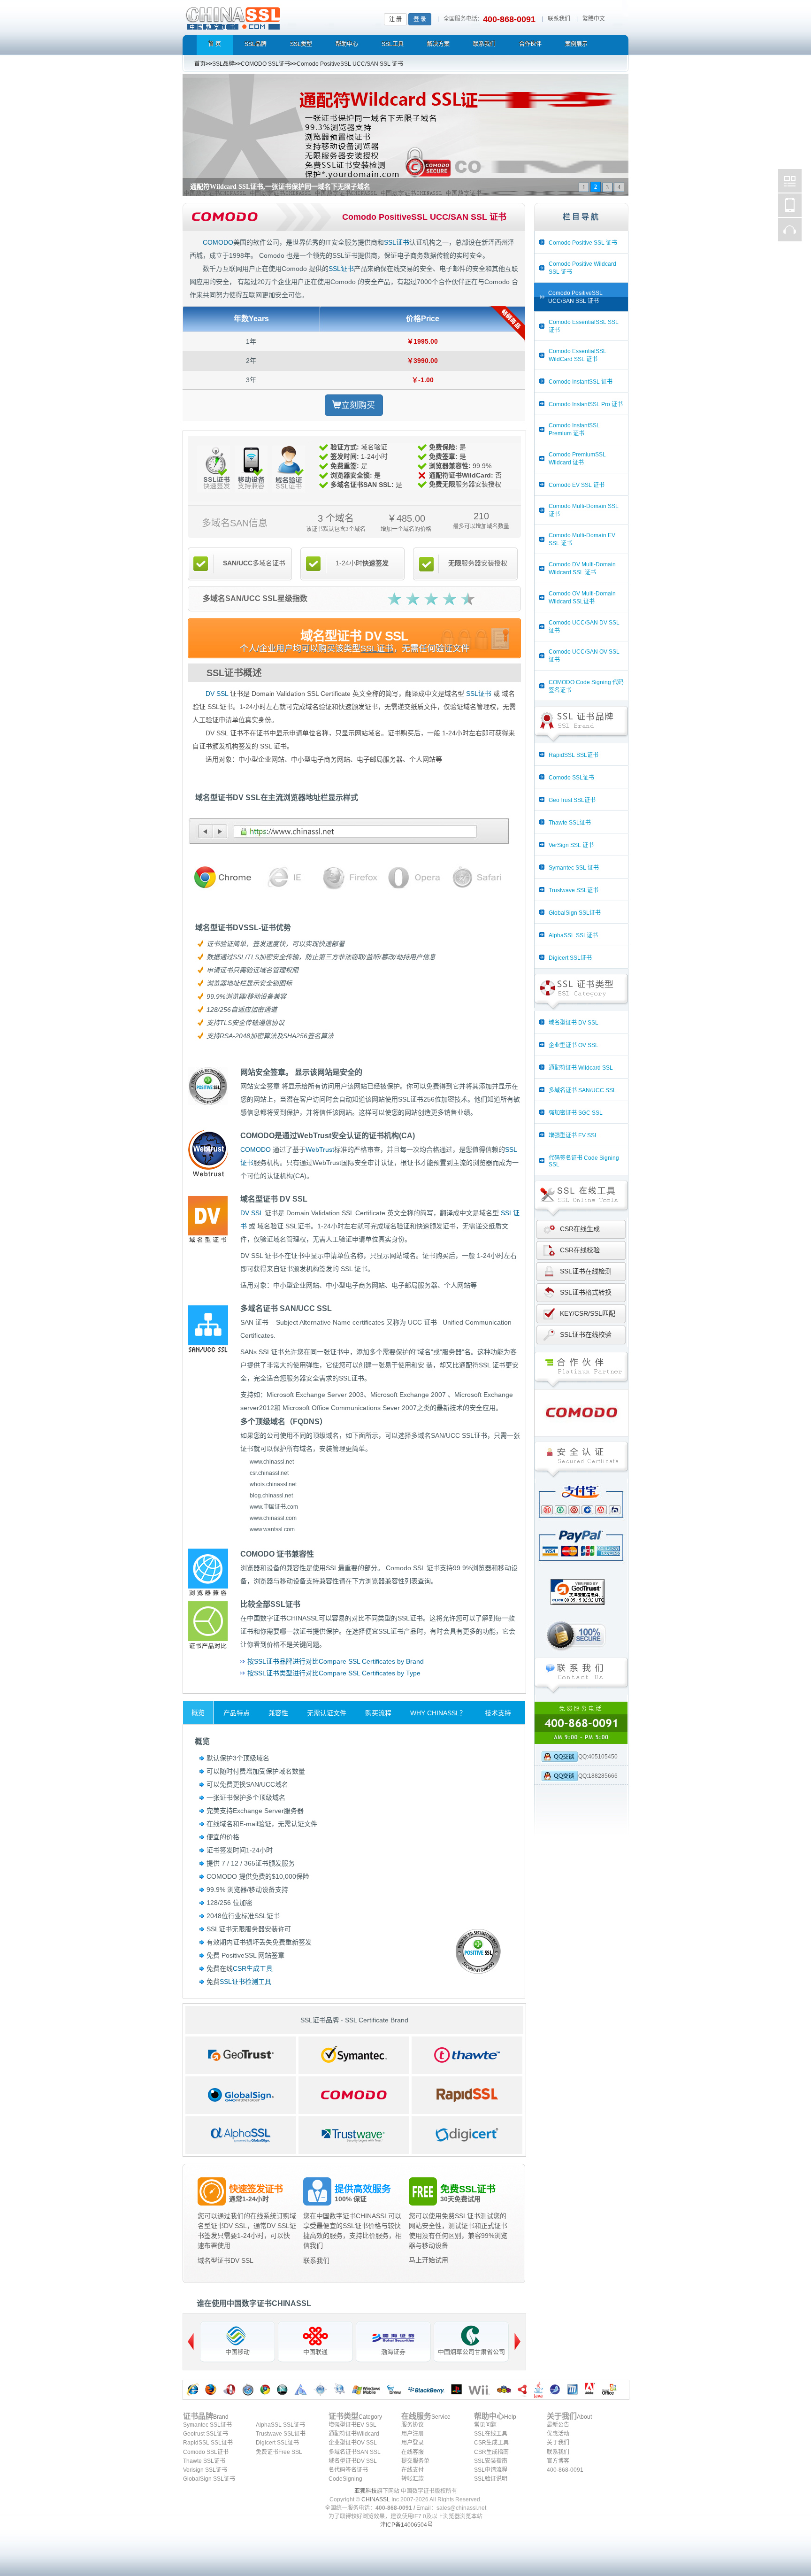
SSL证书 (397, 242)
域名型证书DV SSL (226, 2260)
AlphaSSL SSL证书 (573, 935)
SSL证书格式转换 (586, 1292)
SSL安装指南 (491, 2461)
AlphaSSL (241, 2135)
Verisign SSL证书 (205, 2470)
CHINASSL (376, 2499)
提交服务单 (415, 2461)
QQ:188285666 (598, 1776)
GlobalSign (241, 2095)
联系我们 (559, 19)
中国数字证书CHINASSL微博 (790, 181)
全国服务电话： (463, 19)
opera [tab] (412, 878)
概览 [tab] (198, 1712)
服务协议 (413, 2425)
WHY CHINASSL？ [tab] (438, 1713)
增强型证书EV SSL (352, 2425)
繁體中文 (594, 19)
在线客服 (413, 2452)
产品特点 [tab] (237, 1713)
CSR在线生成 (580, 1229)
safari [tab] (477, 878)
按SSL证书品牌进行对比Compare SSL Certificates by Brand (336, 1661)
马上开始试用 (428, 2260)
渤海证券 (393, 2352)
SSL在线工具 (491, 2434)
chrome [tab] (219, 878)
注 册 (395, 19)
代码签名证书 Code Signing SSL (584, 1161)
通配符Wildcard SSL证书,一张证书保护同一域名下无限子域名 (280, 187)
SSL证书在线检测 (586, 1271)
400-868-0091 (565, 2470)
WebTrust (320, 1149)
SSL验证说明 (491, 2479)
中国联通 (315, 2352)
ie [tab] (284, 878)
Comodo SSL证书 (571, 778)
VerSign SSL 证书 (571, 845)
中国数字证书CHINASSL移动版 (790, 205)
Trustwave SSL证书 (574, 890)
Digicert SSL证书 (570, 958)
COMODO (218, 242)
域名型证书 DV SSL (574, 1023)
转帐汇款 (413, 2479)
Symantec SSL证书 (207, 2425)
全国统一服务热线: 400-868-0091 (581, 1723)
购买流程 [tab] (378, 1713)
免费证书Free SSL (279, 2452)
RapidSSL (467, 2095)
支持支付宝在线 (581, 1507)
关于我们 (558, 2443)
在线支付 (413, 2470)
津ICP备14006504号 (406, 2525)
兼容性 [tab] (278, 1713)
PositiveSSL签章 (473, 1946)
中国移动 (237, 2352)
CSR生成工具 (253, 1968)
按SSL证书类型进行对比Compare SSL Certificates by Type (334, 1673)
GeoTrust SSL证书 (572, 800)
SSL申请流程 (491, 2470)
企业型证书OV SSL (353, 2443)
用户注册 (413, 2434)
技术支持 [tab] (498, 1713)
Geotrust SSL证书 (206, 2434)
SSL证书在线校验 (586, 1334)
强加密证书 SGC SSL (576, 1113)
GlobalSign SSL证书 (575, 913)
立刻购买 (358, 405)
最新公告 (558, 2425)
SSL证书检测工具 (245, 1982)
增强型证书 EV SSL (573, 1135)
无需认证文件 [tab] (327, 1713)
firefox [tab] (348, 878)
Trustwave (354, 2135)
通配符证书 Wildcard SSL (581, 1068)
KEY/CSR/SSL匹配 (588, 1313)
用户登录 (413, 2443)
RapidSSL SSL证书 (574, 755)
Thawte (467, 2055)
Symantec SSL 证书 (574, 868)
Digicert (467, 2135)
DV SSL (217, 694)
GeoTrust (241, 2055)
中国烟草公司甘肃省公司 (471, 2352)
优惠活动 (558, 2434)
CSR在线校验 (580, 1250)
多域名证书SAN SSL (355, 2452)
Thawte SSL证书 (570, 823)
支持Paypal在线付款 (581, 1549)
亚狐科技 (366, 2491)
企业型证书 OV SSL (574, 1045)
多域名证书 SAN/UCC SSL (582, 1090)
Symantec (354, 2055)
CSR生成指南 (491, 2452)
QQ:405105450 (598, 1757)
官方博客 (558, 2461)
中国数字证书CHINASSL (270, 17)
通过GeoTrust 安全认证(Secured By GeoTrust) (581, 1610)
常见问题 (485, 2425)
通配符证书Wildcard (354, 2434)
